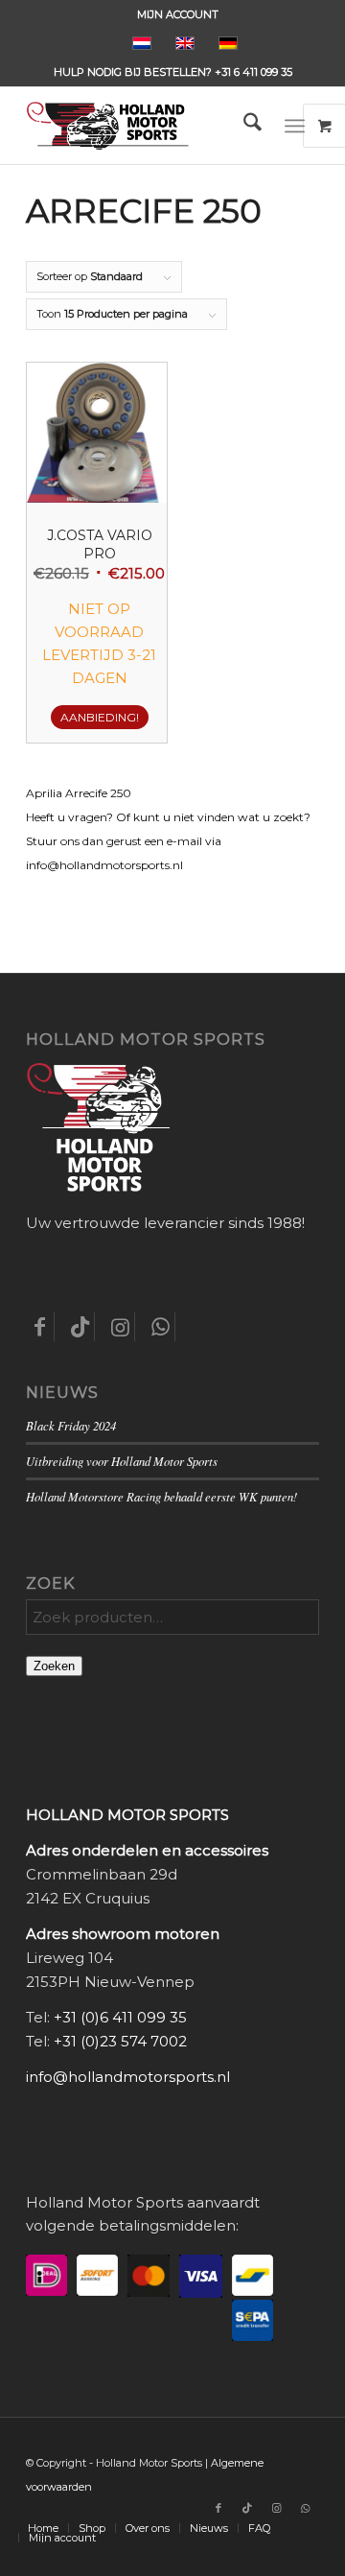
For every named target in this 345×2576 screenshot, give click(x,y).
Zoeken (54, 1666)
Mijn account (178, 14)
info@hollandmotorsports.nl (128, 2077)
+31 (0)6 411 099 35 (120, 2017)
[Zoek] (243, 126)
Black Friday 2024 (71, 1425)
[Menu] (295, 126)
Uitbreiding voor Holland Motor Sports (122, 1461)
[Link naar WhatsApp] (305, 2508)
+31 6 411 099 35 (253, 72)
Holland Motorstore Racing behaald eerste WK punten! (161, 1496)
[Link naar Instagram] (276, 2508)
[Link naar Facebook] (218, 2508)
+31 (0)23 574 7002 (120, 2041)
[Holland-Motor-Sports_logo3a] (143, 126)
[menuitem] (178, 14)
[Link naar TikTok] (247, 2508)
